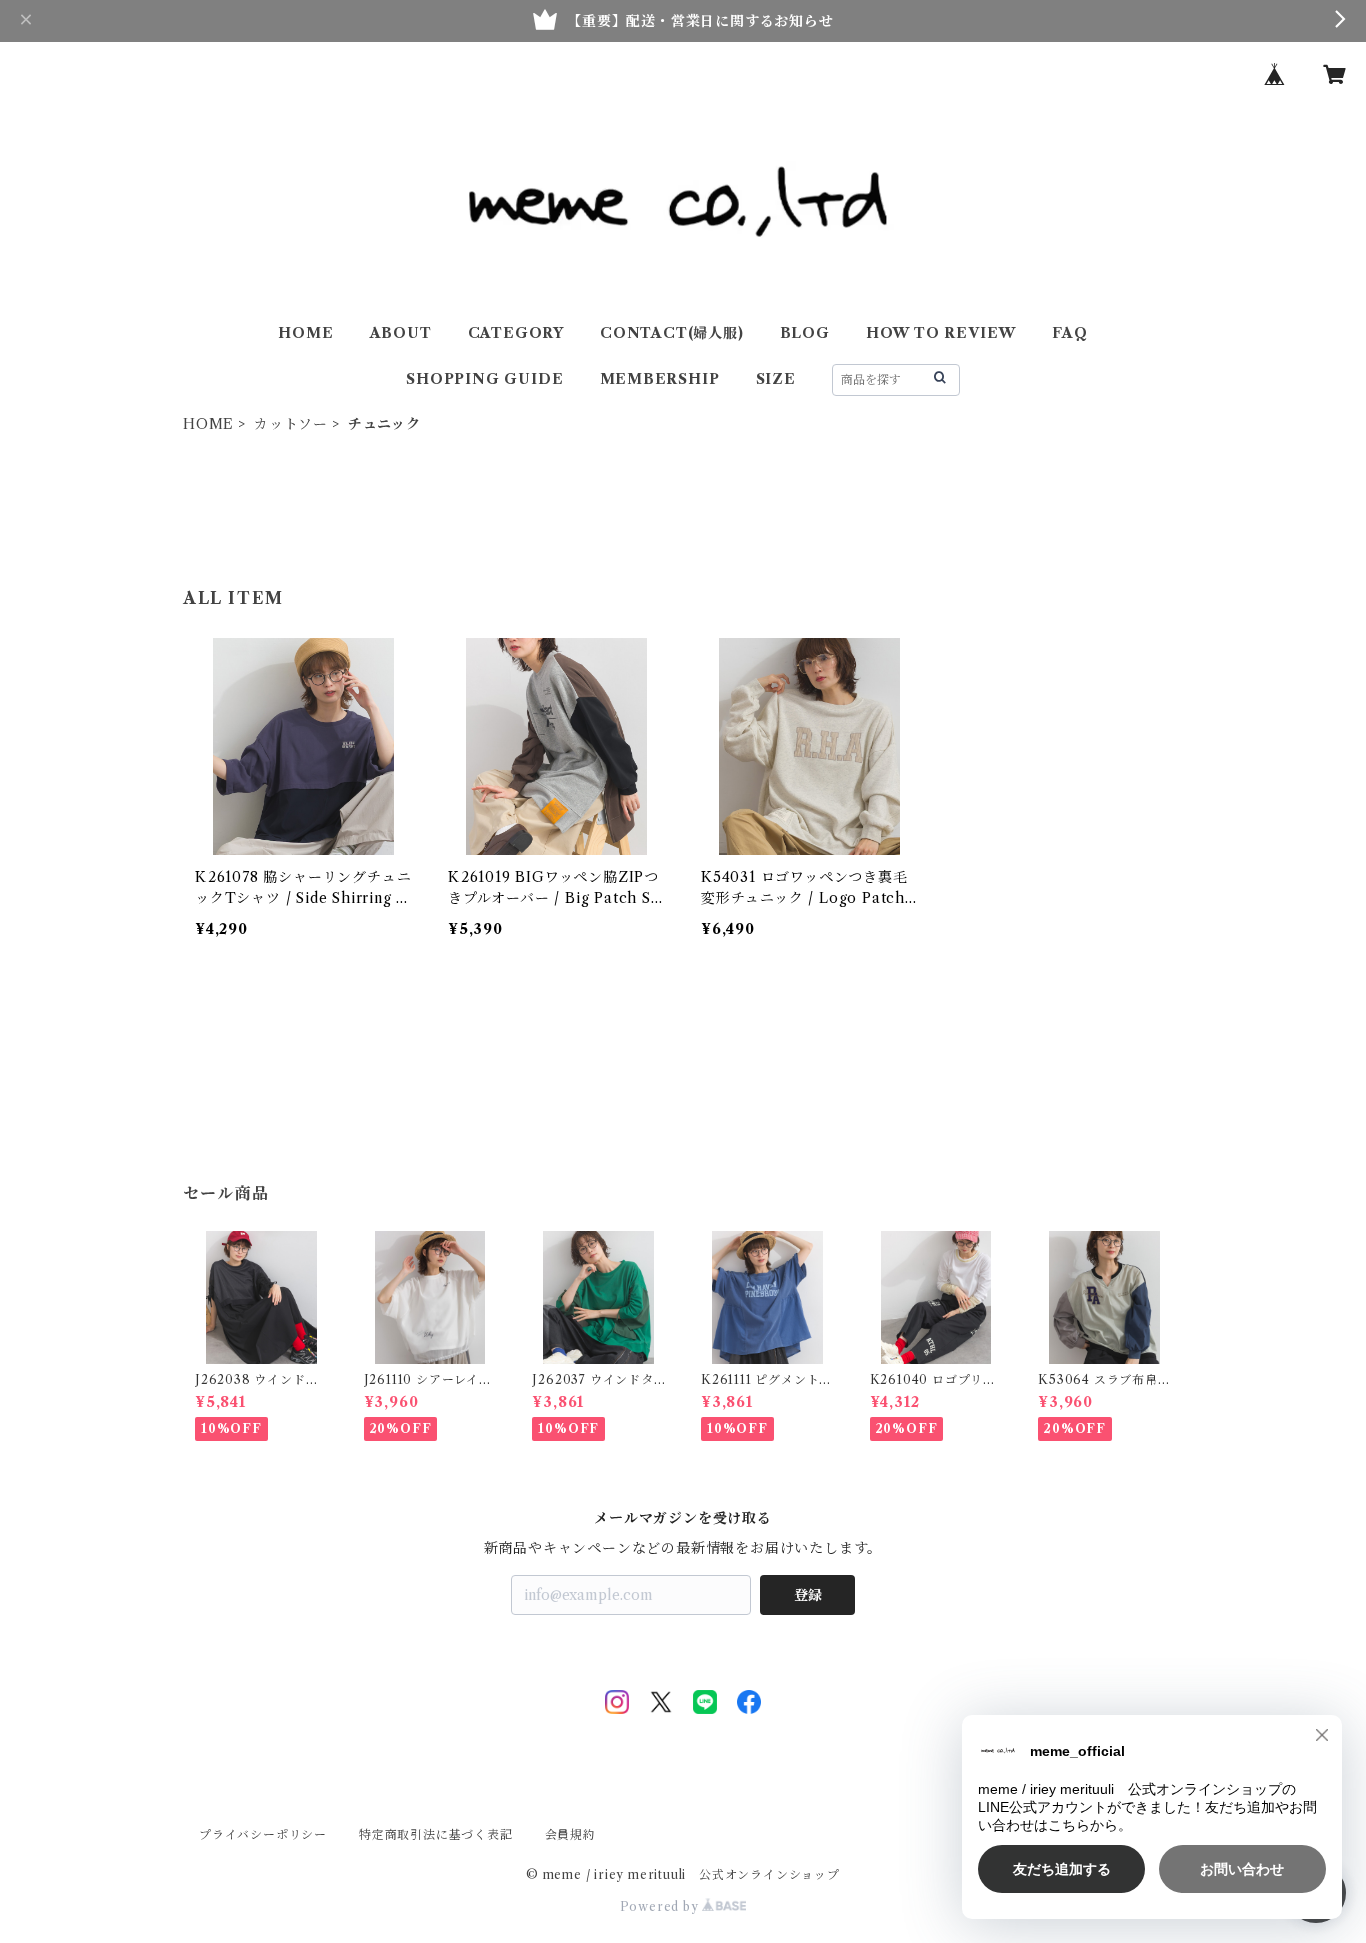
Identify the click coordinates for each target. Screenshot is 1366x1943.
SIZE (776, 379)
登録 (808, 1595)
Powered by (661, 1906)
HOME (305, 333)
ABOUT (401, 333)
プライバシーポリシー (263, 1834)
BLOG (805, 333)
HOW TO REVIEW (941, 333)
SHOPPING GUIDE (484, 379)
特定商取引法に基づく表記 (436, 1834)
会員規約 (570, 1834)
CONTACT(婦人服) (672, 333)
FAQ (1069, 333)
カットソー (291, 424)
